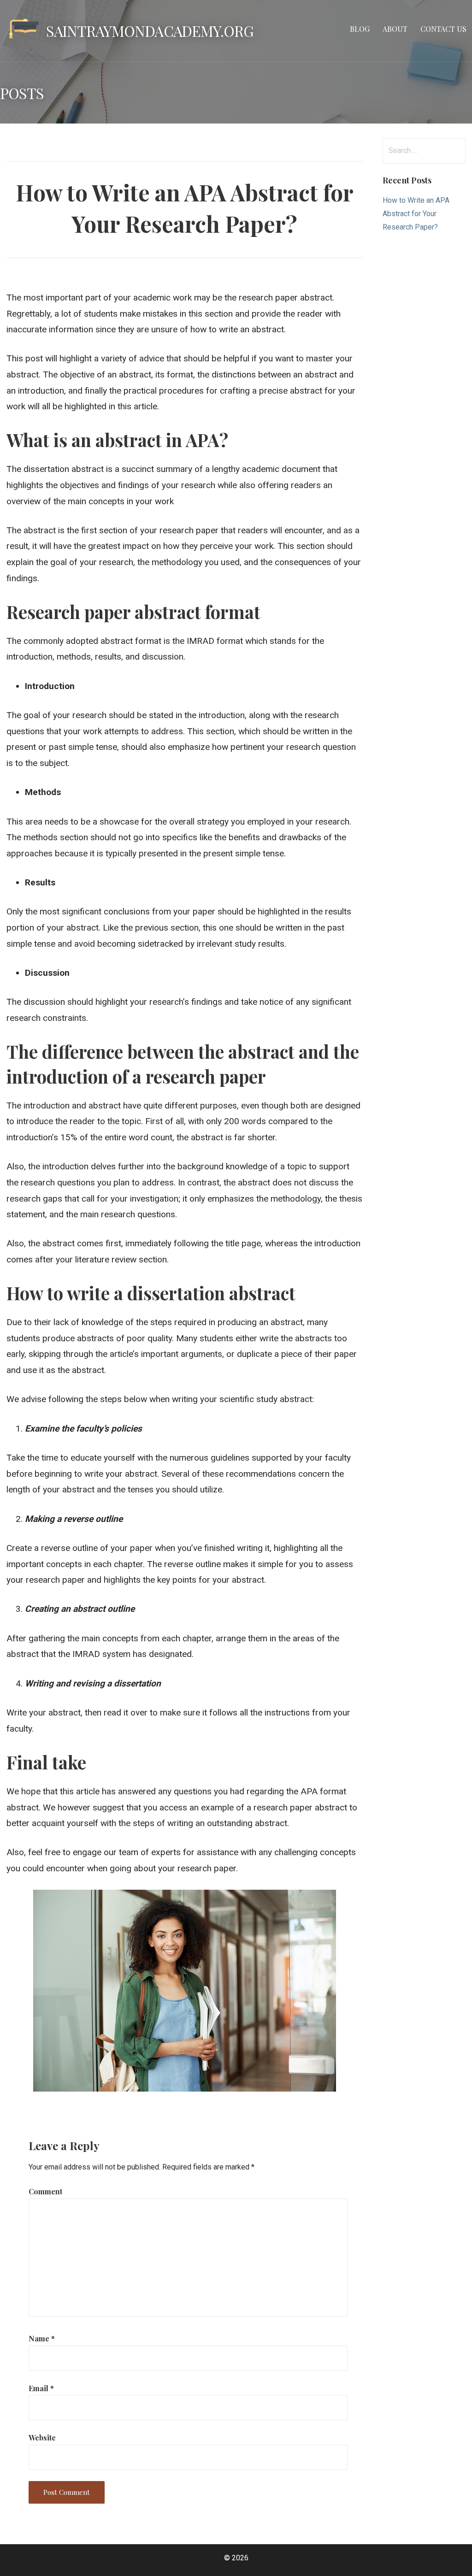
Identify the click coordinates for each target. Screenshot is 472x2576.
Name (42, 2338)
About (395, 29)
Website (42, 2437)
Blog (360, 29)
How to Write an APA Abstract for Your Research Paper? (416, 214)
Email (41, 2388)
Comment (45, 2191)
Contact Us (443, 29)
